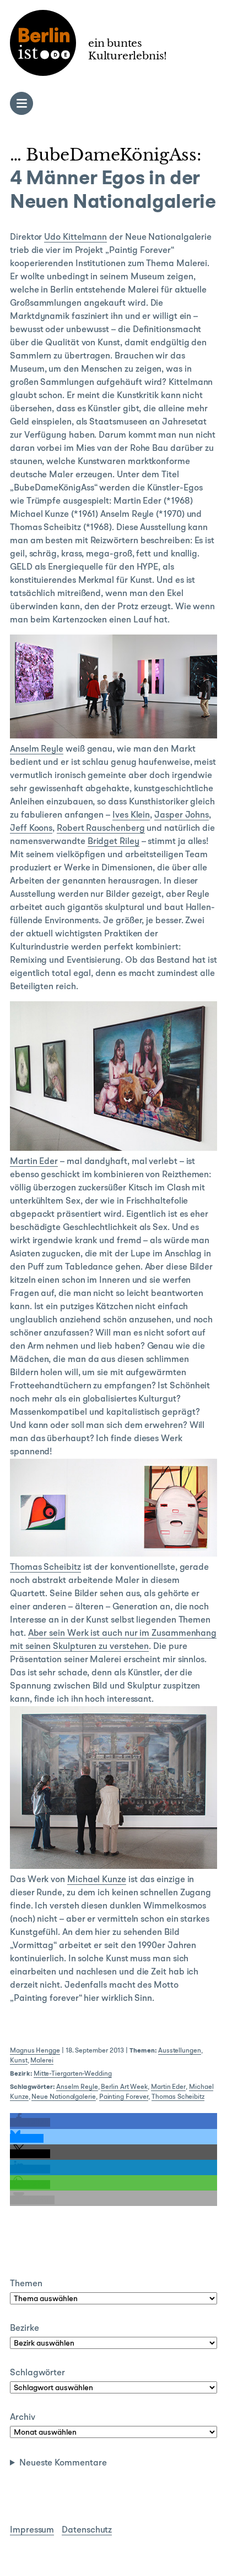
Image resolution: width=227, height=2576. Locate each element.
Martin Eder (34, 1162)
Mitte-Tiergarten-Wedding (73, 2074)
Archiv (23, 2418)
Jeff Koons (31, 829)
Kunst (19, 2061)
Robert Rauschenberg (101, 829)
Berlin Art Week (124, 2087)
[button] (30, 2122)
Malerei (42, 2061)
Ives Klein (131, 815)
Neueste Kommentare (63, 2463)
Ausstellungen (180, 2051)
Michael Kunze (97, 1880)
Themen (26, 2284)
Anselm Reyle (37, 749)
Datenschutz (87, 2530)
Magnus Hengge (35, 2051)
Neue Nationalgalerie (63, 2097)
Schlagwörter (37, 2373)
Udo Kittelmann (75, 238)
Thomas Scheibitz (45, 1568)
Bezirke (24, 2329)
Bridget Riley (113, 842)
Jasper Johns (182, 815)
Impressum (32, 2530)
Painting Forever (124, 2097)
